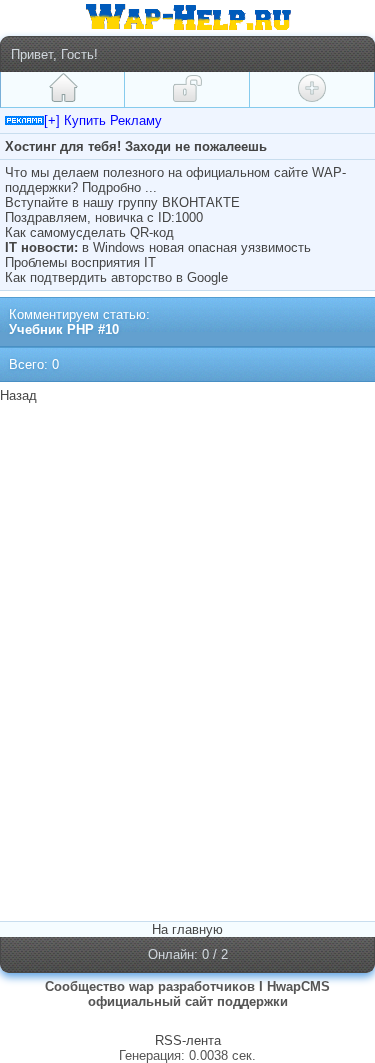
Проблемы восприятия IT (80, 262)
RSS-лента (188, 1040)
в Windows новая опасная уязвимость (196, 247)
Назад (18, 395)
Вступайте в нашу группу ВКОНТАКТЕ (122, 202)
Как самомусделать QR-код (89, 232)
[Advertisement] (188, 534)
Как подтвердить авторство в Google (116, 277)
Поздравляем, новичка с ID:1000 (104, 217)
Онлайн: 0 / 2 (188, 954)
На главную (187, 929)
